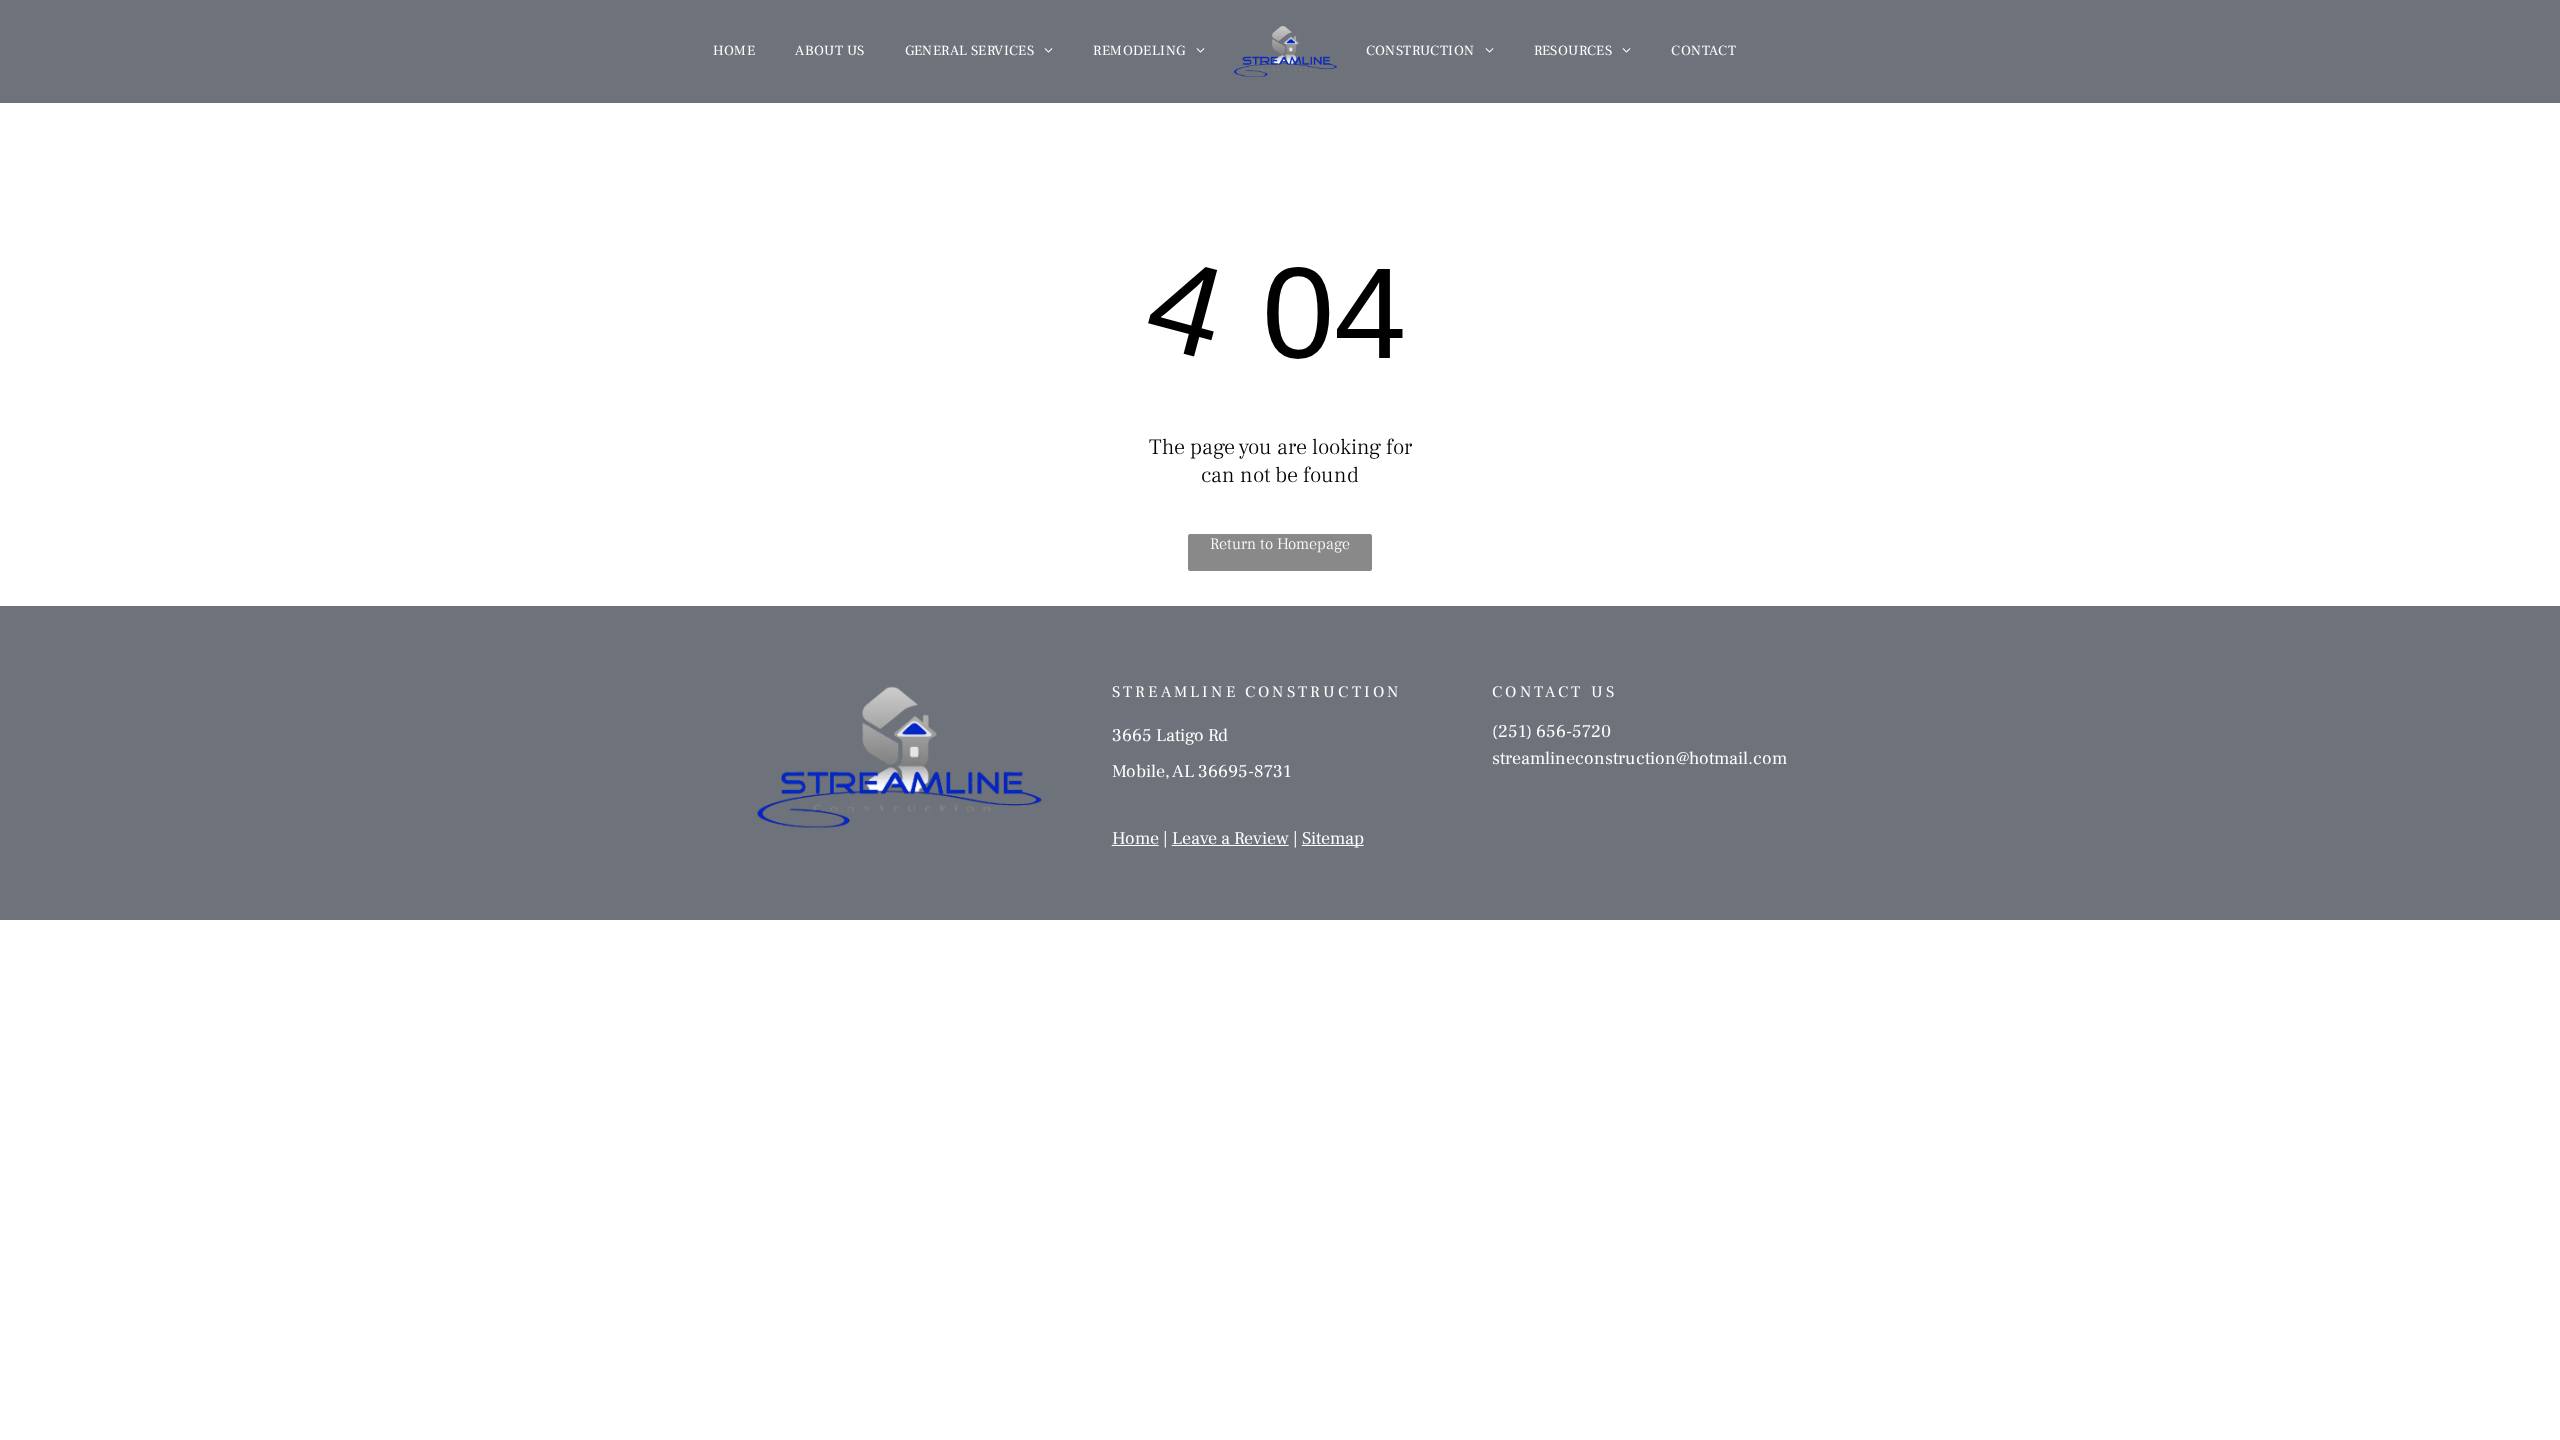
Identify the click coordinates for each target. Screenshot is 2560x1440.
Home (1135, 838)
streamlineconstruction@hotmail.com (1639, 758)
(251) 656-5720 (1551, 731)
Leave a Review (1230, 838)
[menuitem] (734, 51)
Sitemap (1333, 838)
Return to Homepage (1280, 544)
